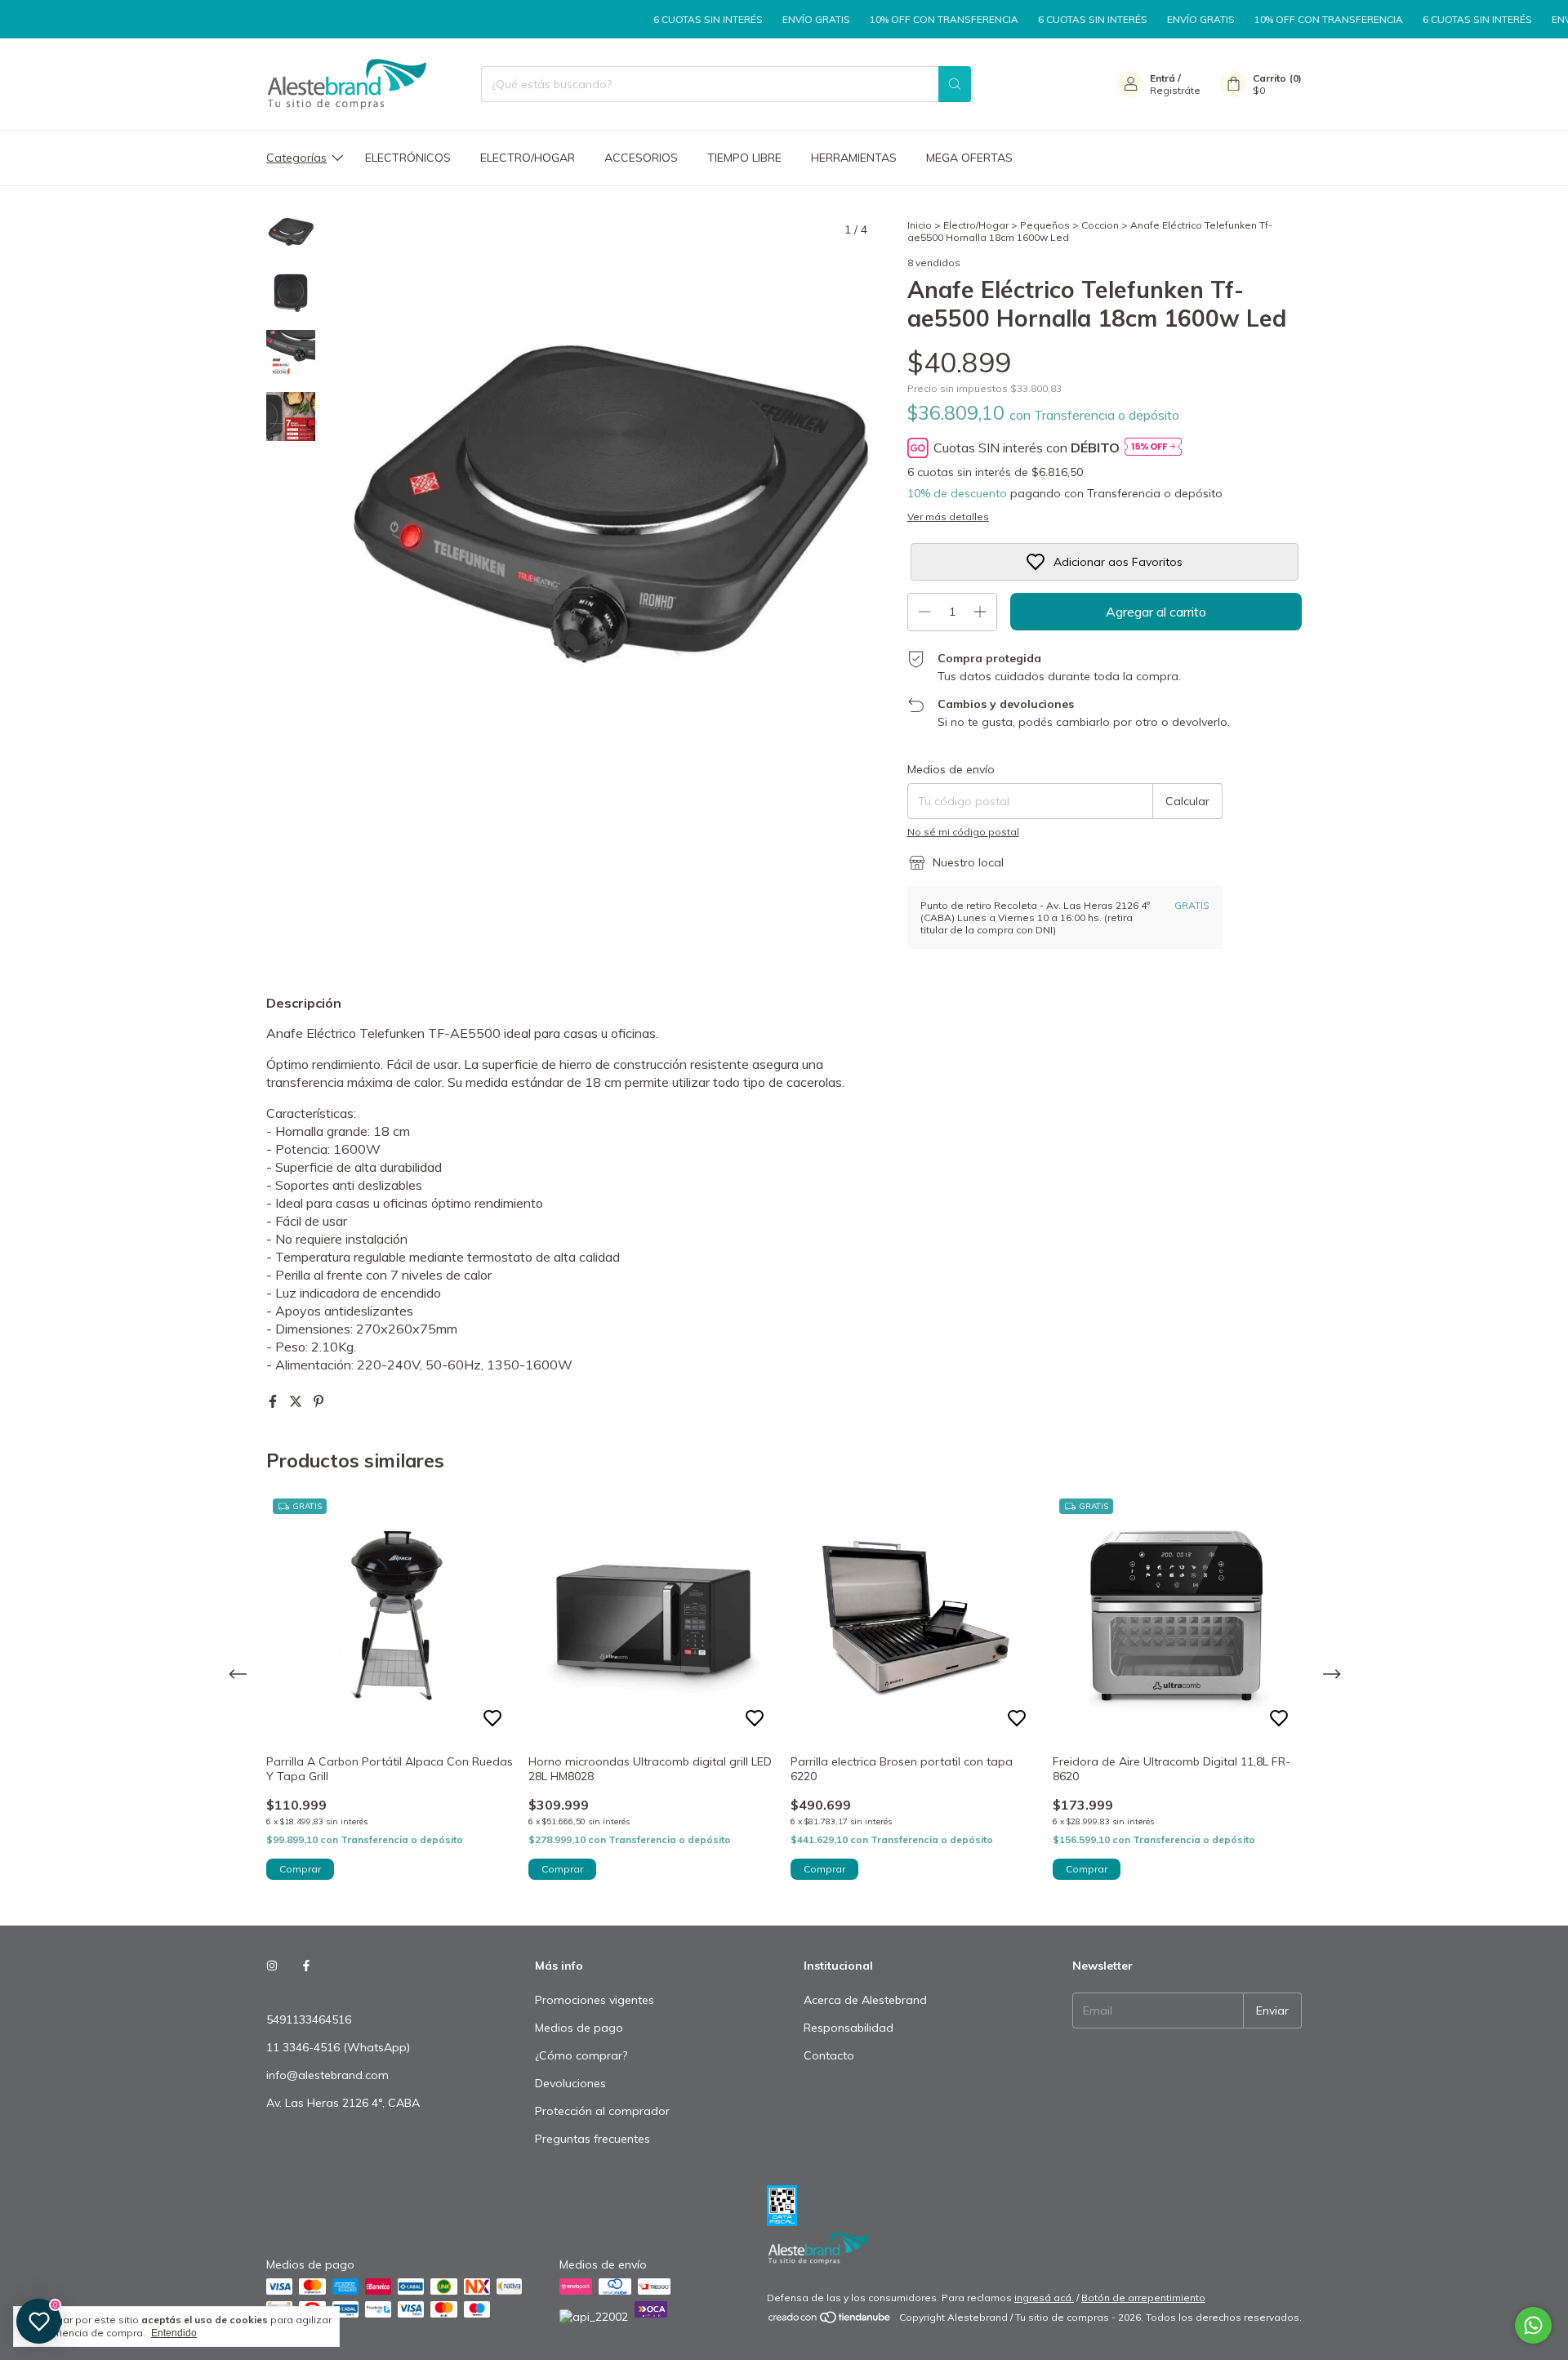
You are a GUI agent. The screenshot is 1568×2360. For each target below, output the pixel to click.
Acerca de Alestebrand (865, 2000)
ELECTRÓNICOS (408, 158)
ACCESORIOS (641, 158)
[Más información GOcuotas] (1153, 448)
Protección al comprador (602, 2111)
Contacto (829, 2055)
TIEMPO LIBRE (744, 158)
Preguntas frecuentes (592, 2139)
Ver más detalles (948, 517)
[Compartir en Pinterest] (318, 1401)
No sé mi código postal (963, 832)
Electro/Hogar (976, 225)
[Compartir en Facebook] (274, 1401)
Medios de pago (579, 2028)
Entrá (1163, 78)
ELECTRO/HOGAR (528, 158)
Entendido (174, 2333)
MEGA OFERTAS (969, 158)
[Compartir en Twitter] (297, 1401)
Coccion (1100, 225)
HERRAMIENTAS (854, 158)
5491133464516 (309, 2019)
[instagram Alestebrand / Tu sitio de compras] (272, 1966)
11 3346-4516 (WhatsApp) (338, 2047)
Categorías (296, 158)
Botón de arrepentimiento (1143, 2298)
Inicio (920, 225)
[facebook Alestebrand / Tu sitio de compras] (306, 1966)
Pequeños (1045, 225)
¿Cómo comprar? (581, 2055)
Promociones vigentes (595, 2000)
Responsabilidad (849, 2028)
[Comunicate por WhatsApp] (1533, 2325)
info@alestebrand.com (327, 2075)
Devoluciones (570, 2083)
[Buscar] (955, 84)
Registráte (1175, 90)
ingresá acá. (1044, 2298)
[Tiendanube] (830, 2321)
